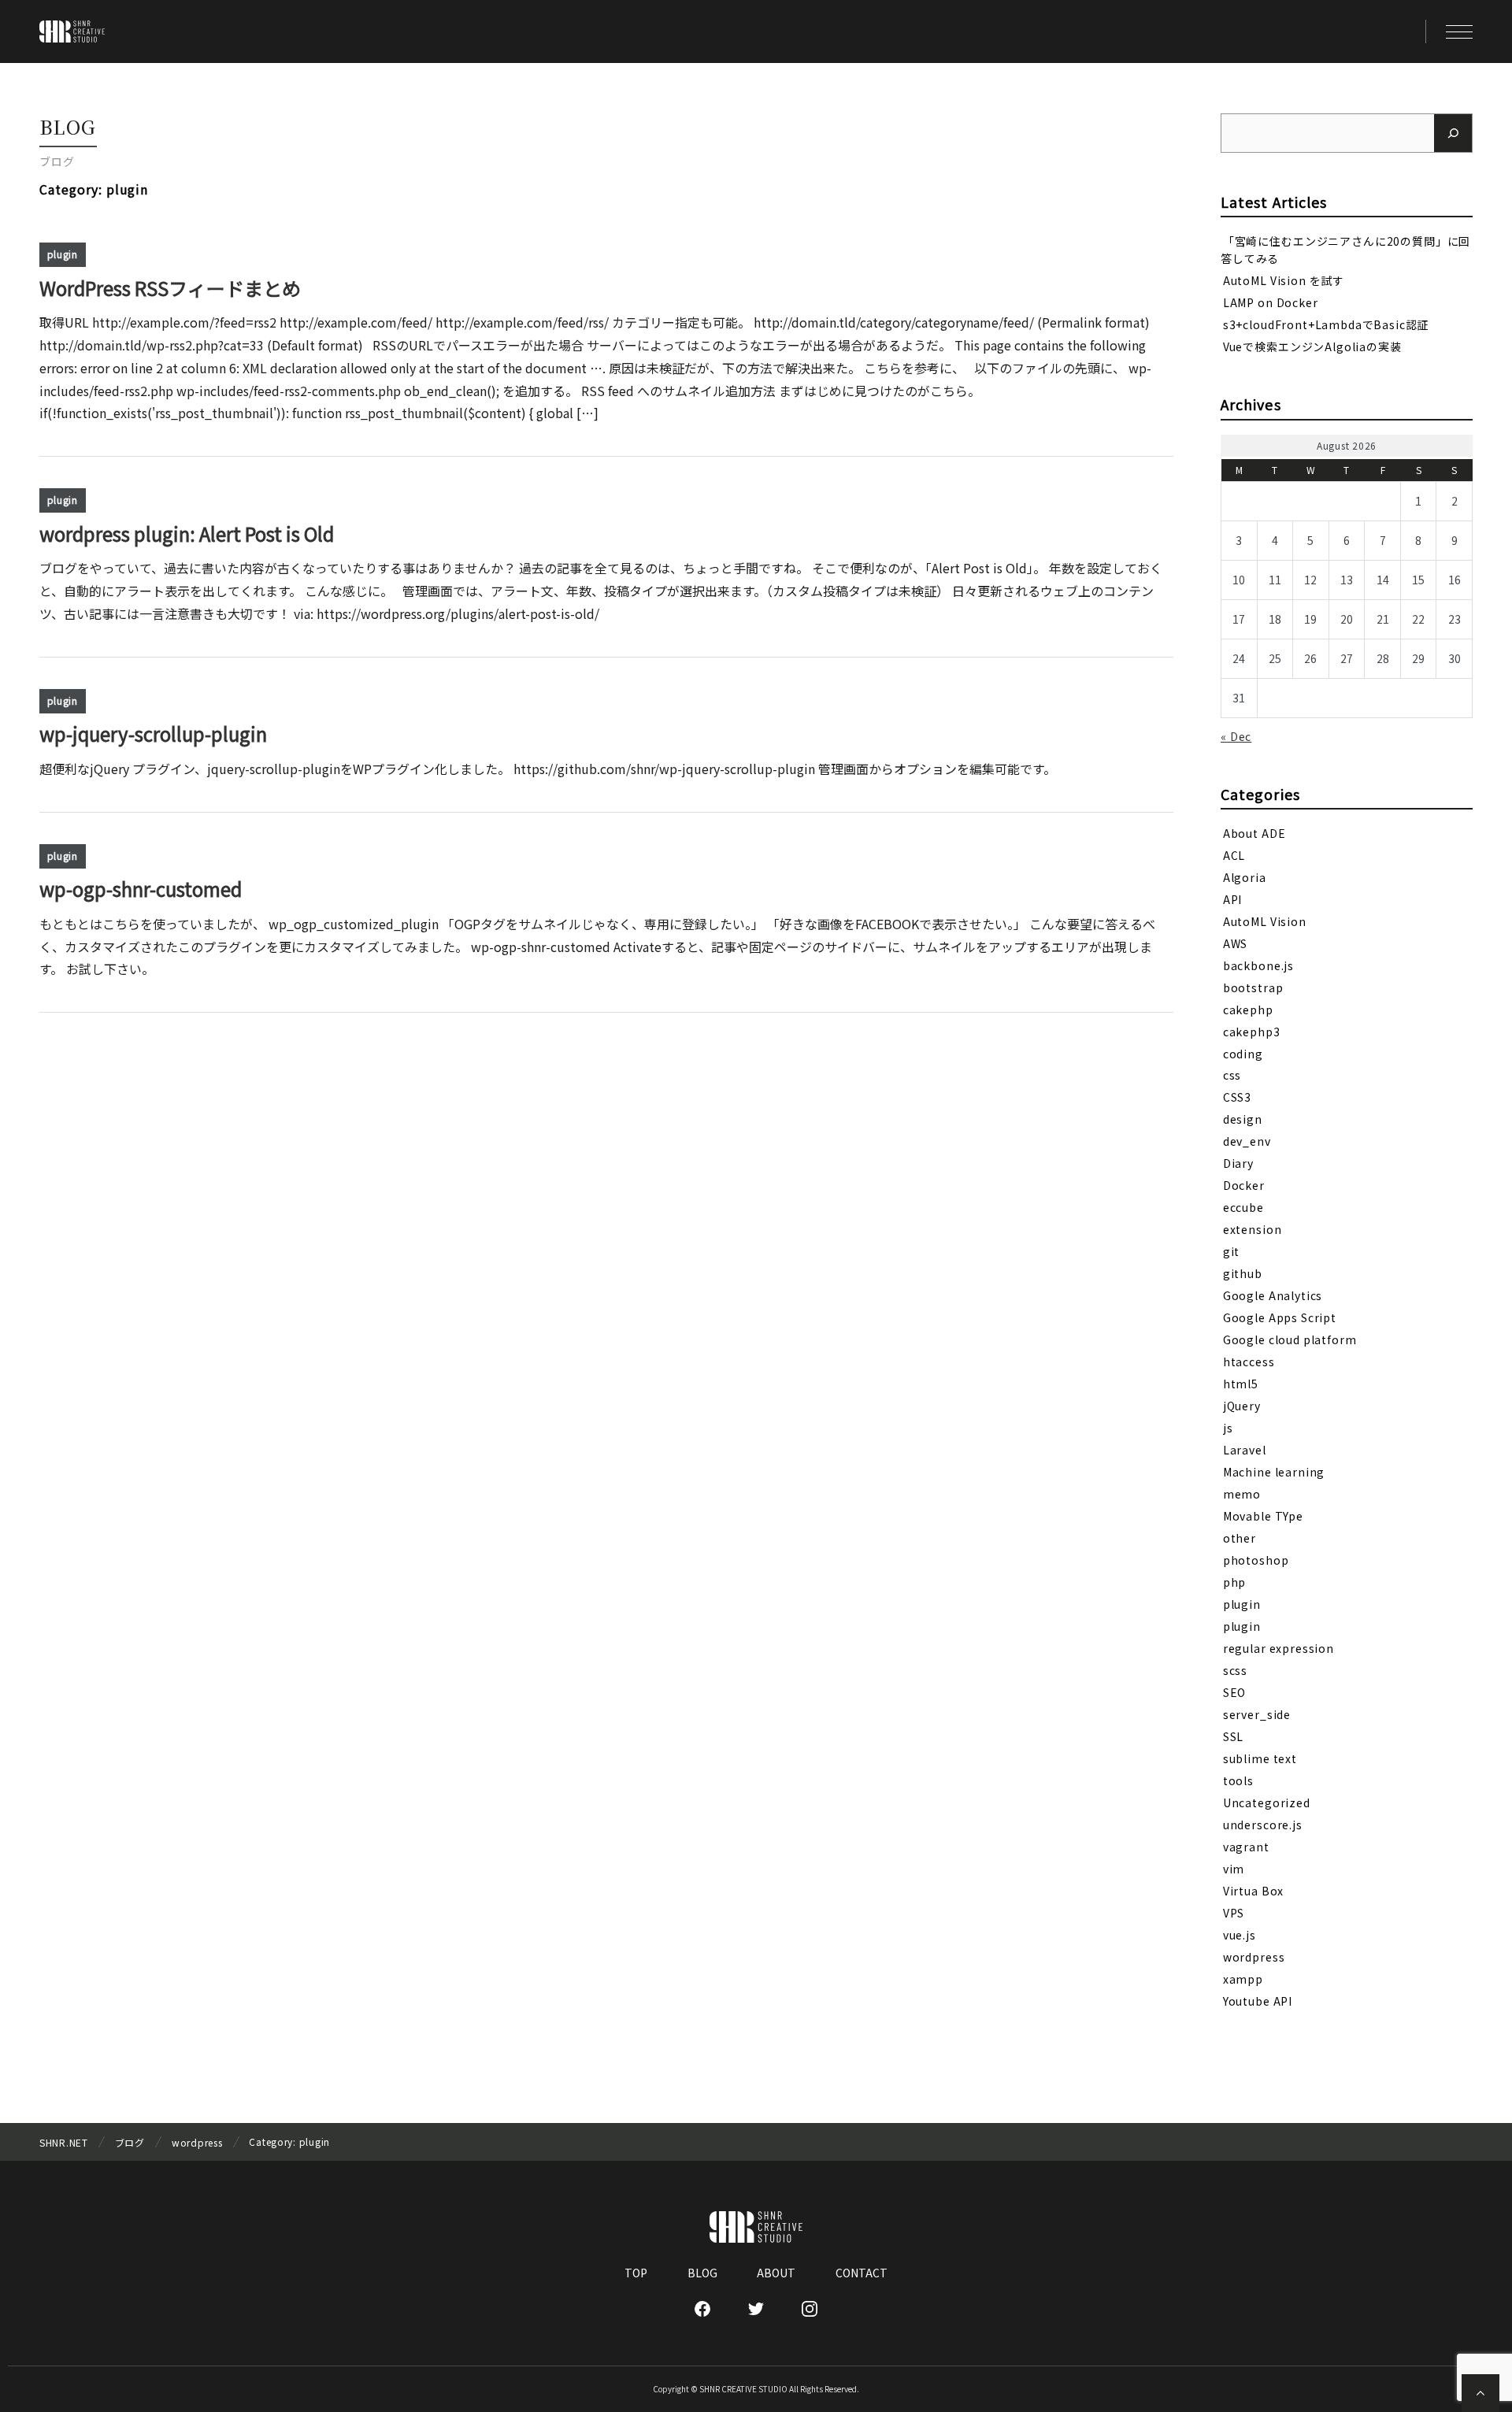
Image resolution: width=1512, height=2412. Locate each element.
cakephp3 (1252, 1031)
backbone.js (1258, 965)
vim (1234, 1869)
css (1232, 1075)
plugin (63, 254)
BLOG (702, 2273)
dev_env (1247, 1141)
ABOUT (776, 2273)
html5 (1241, 1384)
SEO (1235, 1692)
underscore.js (1263, 1825)
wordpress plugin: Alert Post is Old (187, 534)
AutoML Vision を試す (1284, 280)
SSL (1234, 1736)
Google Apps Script (1280, 1317)
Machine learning (1274, 1472)
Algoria (1245, 876)
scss (1235, 1670)
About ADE (1254, 832)
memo (1242, 1494)
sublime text (1260, 1758)
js (1228, 1428)
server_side (1257, 1714)
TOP (636, 2273)
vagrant (1246, 1847)
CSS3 (1237, 1097)
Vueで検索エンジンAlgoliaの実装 (1312, 346)
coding (1243, 1053)
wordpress (1254, 1957)
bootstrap (1253, 987)
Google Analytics (1273, 1295)
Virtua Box (1253, 1891)
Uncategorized (1267, 1803)
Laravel (1245, 1450)
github (1243, 1273)
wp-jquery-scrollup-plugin (153, 734)
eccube (1243, 1207)
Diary (1238, 1163)
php (1235, 1582)
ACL (1234, 854)
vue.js (1240, 1935)
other (1240, 1538)
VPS (1234, 1913)
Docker (1244, 1185)
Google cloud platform (1290, 1339)
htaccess (1249, 1362)
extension (1253, 1229)
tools (1238, 1780)
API (1233, 898)
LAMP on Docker (1271, 302)
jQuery (1242, 1406)
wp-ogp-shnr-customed (141, 889)
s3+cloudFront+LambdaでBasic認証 (1326, 324)
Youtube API (1258, 2001)
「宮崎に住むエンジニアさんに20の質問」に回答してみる (1345, 249)
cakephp (1248, 1009)
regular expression (1279, 1648)
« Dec (1236, 736)
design (1243, 1119)
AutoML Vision (1265, 921)
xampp (1243, 1979)
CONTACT (862, 2273)
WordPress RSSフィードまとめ (170, 288)
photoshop (1256, 1560)
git (1232, 1251)
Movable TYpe (1263, 1516)
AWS (1236, 943)
